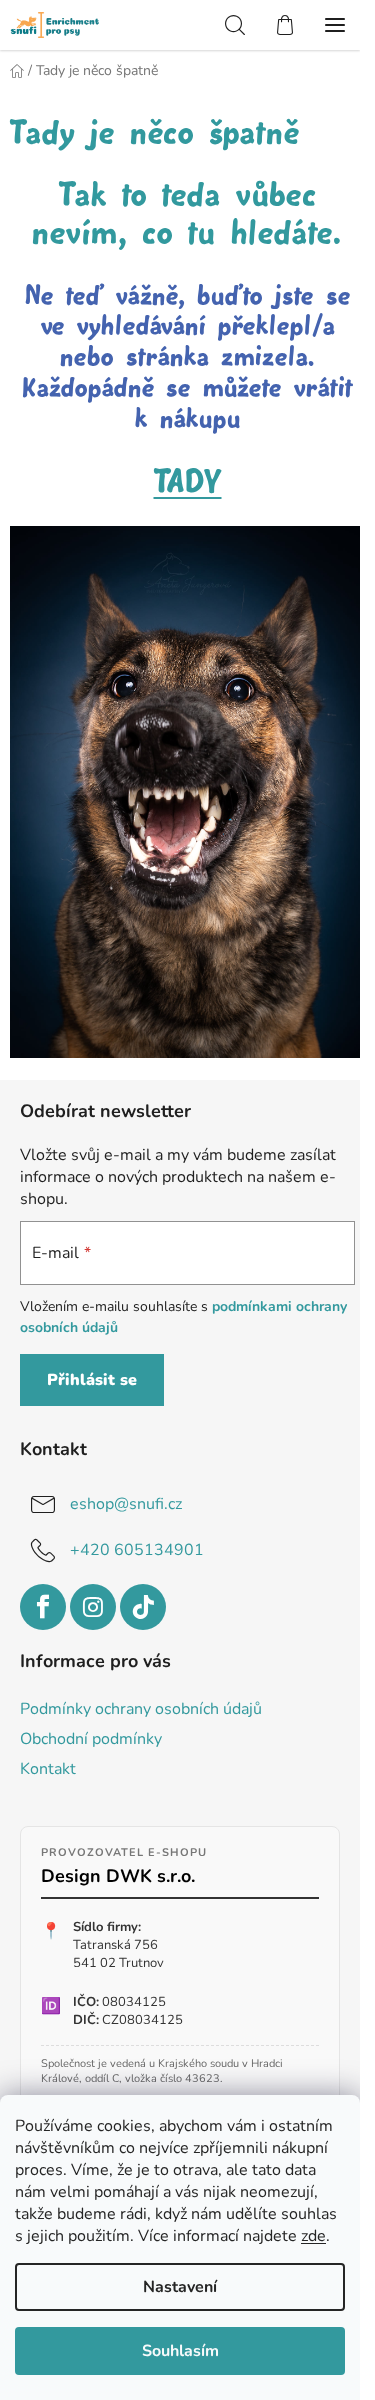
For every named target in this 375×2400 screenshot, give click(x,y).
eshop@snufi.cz (126, 1504)
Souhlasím (180, 2351)
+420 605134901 (137, 1550)
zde (313, 2236)
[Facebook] (43, 1607)
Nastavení (180, 2287)
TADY (188, 482)
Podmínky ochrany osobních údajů (141, 1709)
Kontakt (48, 1769)
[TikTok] (143, 1607)
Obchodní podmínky (91, 1739)
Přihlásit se (92, 1380)
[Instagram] (93, 1607)
